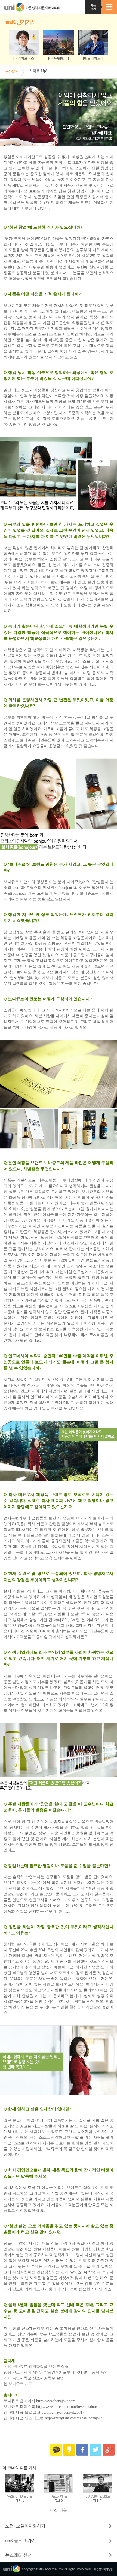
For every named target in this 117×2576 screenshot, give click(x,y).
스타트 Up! (38, 71)
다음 (63, 2510)
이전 (54, 2510)
